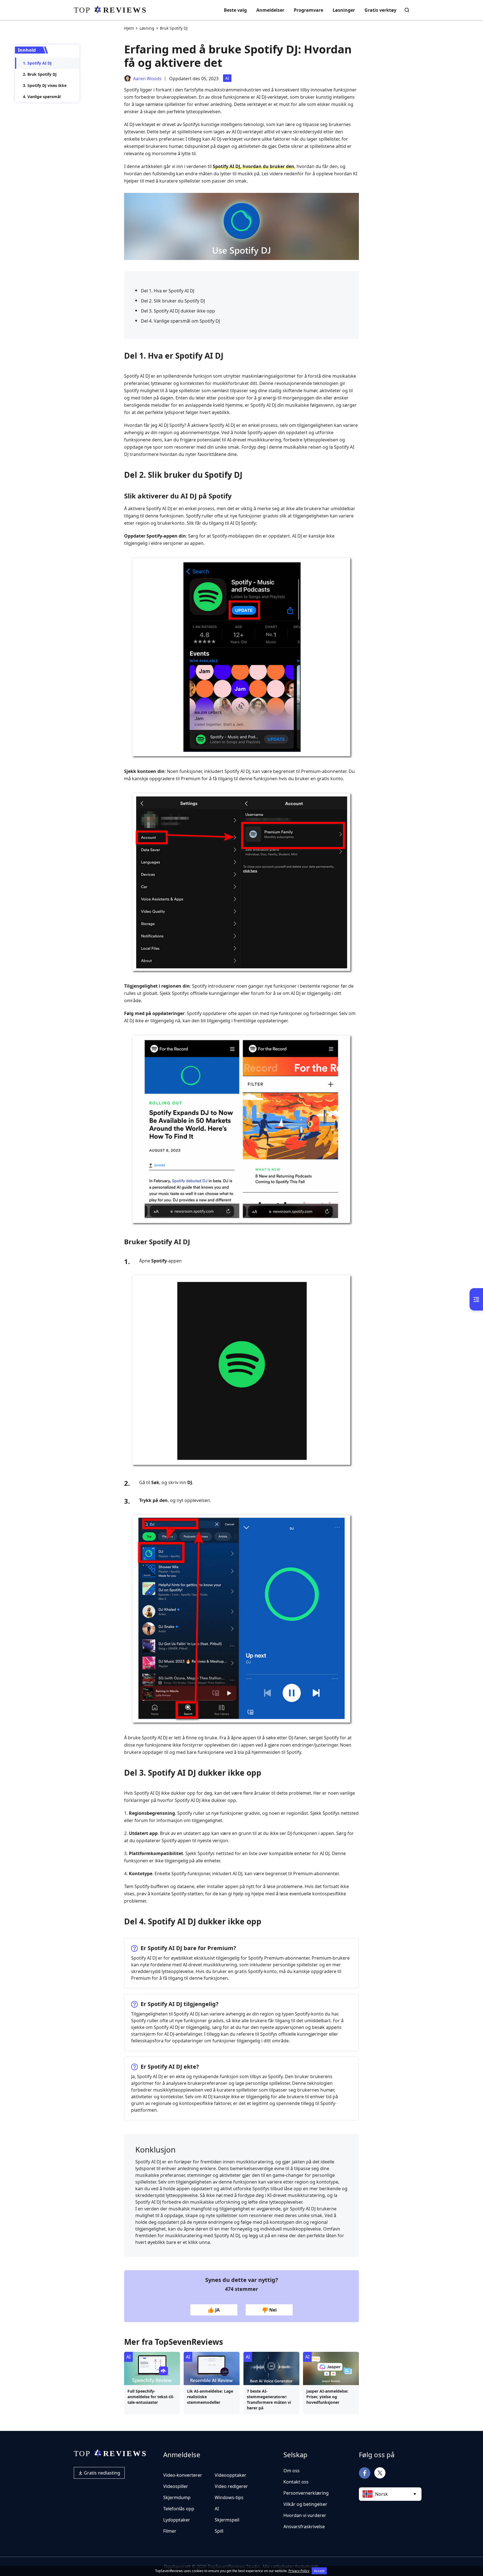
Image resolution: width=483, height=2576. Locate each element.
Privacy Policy (299, 2571)
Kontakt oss (296, 2482)
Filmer (170, 2531)
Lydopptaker (177, 2520)
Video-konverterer (183, 2475)
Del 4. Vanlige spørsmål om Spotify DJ (180, 321)
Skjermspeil (227, 2520)
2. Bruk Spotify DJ (40, 74)
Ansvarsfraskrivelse (304, 2527)
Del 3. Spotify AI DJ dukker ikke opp (178, 311)
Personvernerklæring (306, 2493)
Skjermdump (177, 2497)
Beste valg (235, 10)
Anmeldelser (270, 10)
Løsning (147, 28)
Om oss (292, 2471)
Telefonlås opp (179, 2509)
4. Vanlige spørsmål (42, 97)
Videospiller (176, 2486)
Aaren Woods (147, 79)
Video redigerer (231, 2486)
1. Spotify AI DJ (37, 63)
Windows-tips (229, 2497)
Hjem (129, 28)
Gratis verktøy (380, 10)
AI (227, 78)
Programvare (308, 10)
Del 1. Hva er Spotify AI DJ (168, 291)
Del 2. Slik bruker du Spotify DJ (173, 301)
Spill (219, 2531)
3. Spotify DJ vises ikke (45, 85)
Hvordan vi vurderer (305, 2515)
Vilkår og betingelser (305, 2504)
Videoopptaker (230, 2475)
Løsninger (344, 10)
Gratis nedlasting (101, 2473)
